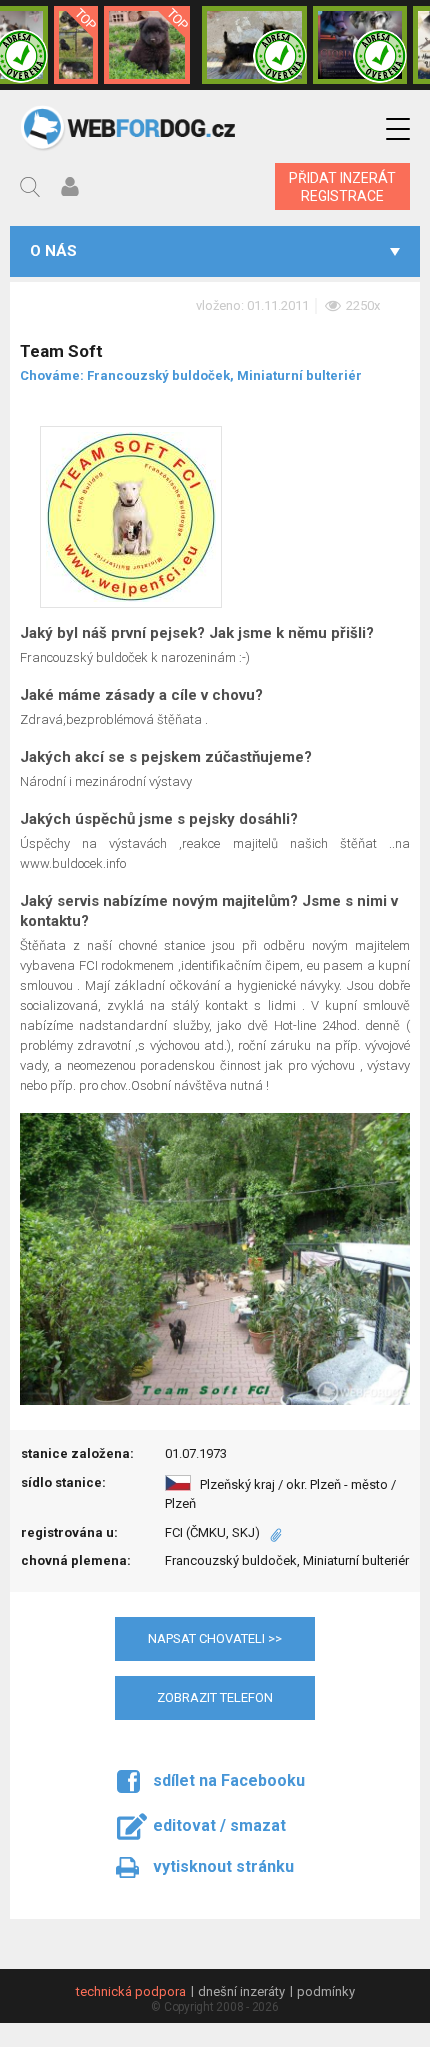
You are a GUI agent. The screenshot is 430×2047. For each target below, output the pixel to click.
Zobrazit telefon (215, 1697)
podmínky (326, 1991)
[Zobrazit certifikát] (271, 1532)
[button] (398, 129)
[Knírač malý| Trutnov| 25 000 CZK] (76, 45)
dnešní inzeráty (241, 1991)
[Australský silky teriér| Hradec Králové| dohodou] (254, 45)
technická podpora (131, 1991)
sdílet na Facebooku (229, 1780)
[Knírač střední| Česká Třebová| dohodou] (360, 45)
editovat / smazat (219, 1825)
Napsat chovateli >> (215, 1638)
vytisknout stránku (223, 1866)
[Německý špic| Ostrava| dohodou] (147, 45)
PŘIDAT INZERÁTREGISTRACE (342, 187)
